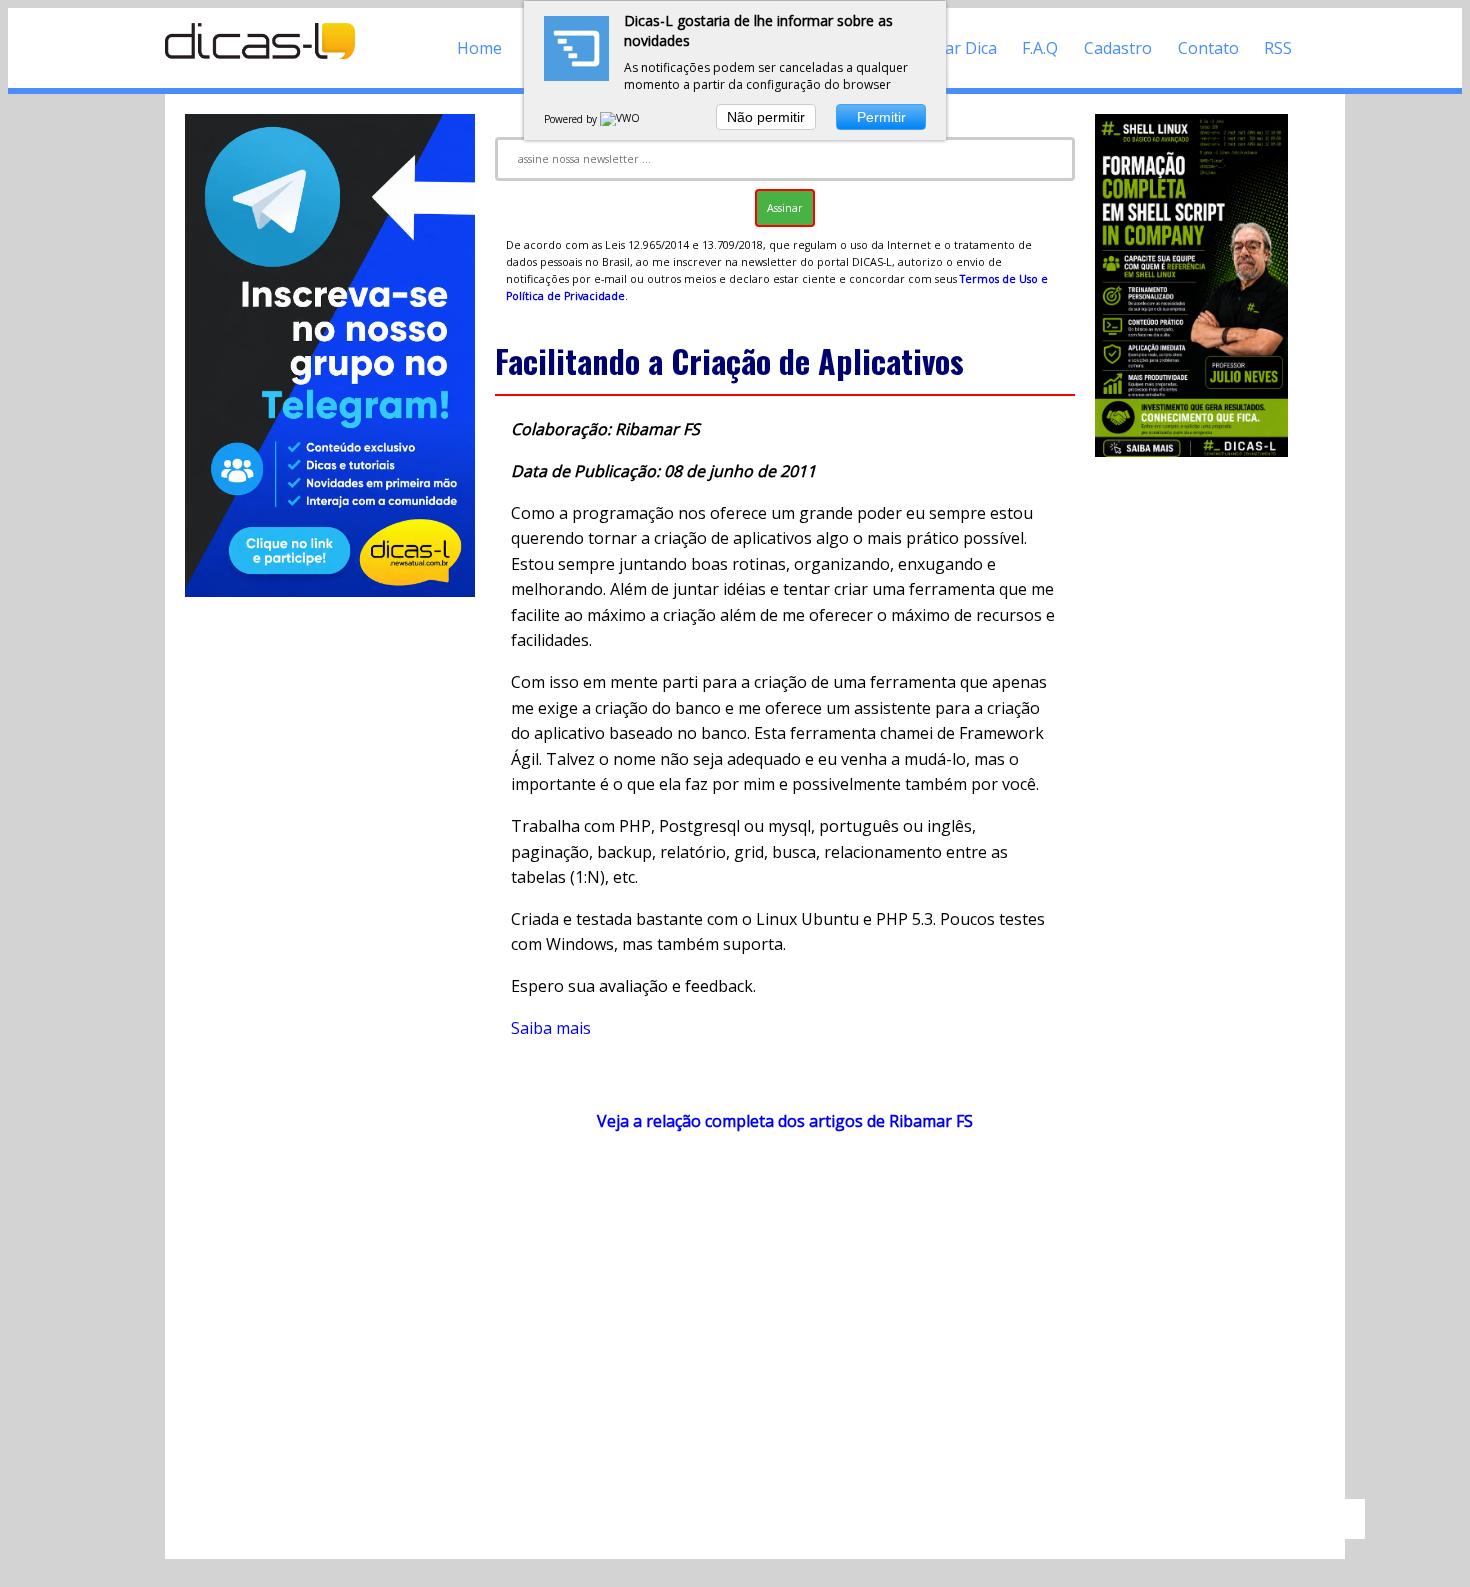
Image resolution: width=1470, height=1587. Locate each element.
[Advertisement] (785, 1325)
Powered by (572, 119)
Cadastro (1118, 48)
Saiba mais (551, 1028)
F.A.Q (1040, 48)
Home (479, 48)
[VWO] (621, 119)
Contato (1208, 48)
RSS (1278, 48)
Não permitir (766, 117)
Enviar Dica (955, 48)
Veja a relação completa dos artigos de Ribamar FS (785, 1121)
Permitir (881, 117)
